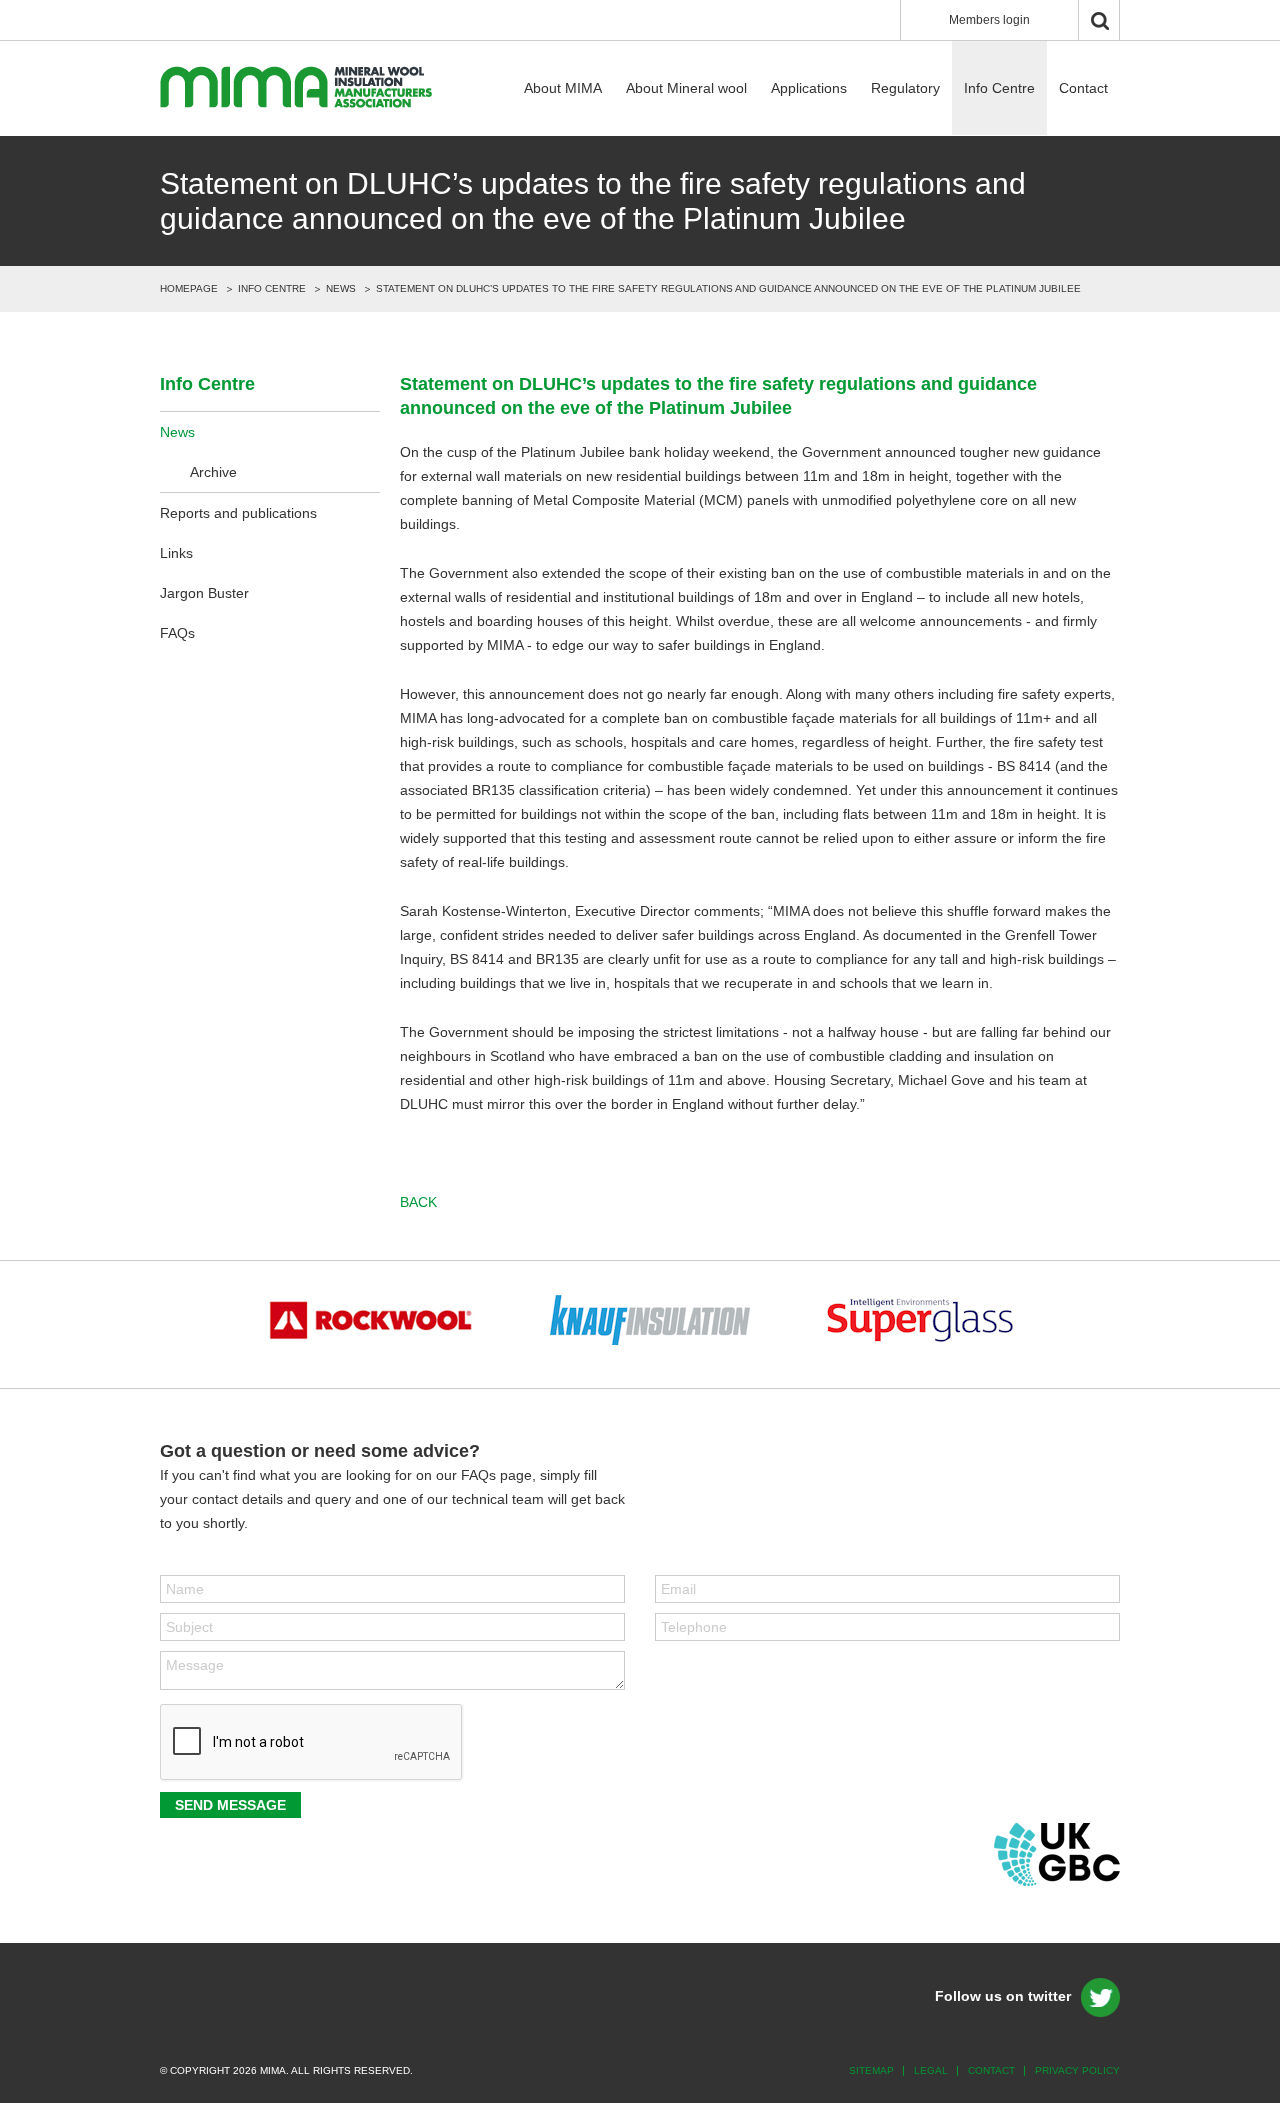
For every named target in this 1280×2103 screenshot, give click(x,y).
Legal (931, 2070)
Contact (1083, 88)
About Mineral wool (686, 88)
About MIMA (563, 88)
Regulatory (905, 88)
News (341, 288)
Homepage (189, 288)
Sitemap (871, 2070)
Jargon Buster (204, 593)
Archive (213, 472)
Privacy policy (1077, 2070)
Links (176, 553)
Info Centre (999, 88)
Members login (989, 20)
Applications (809, 88)
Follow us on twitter (1003, 1996)
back (418, 1202)
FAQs (177, 633)
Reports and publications (238, 513)
